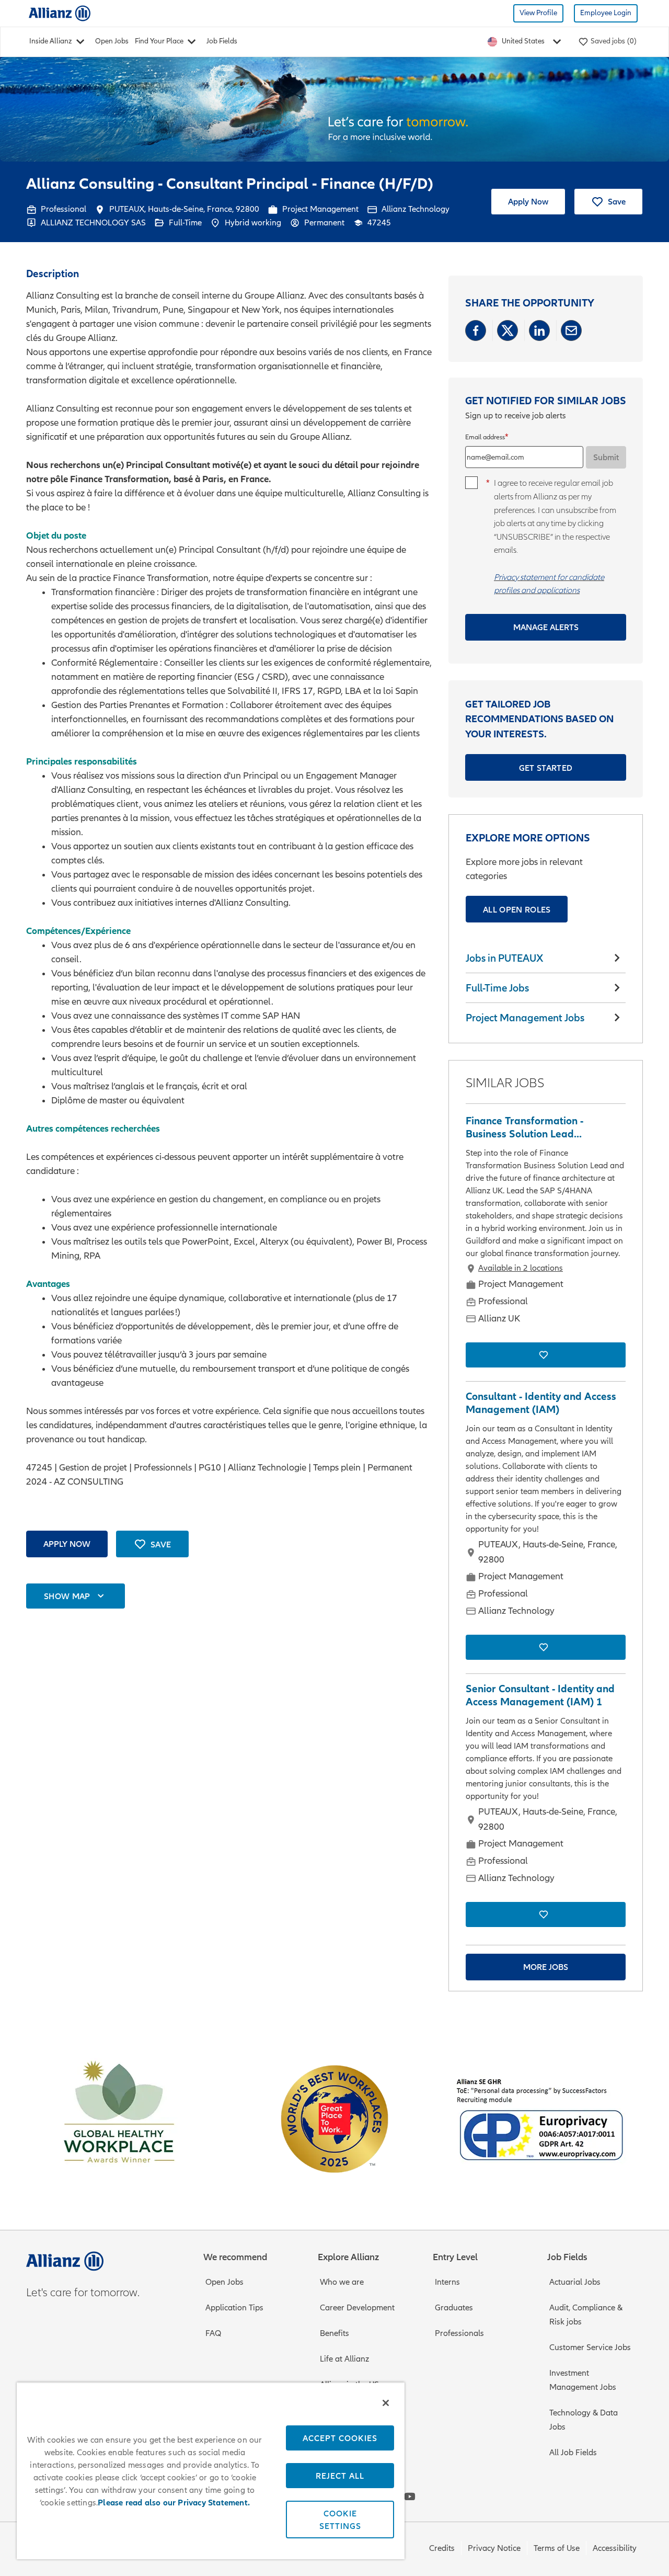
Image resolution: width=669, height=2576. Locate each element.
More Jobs (546, 1967)
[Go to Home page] (60, 13)
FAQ (213, 2333)
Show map (67, 1596)
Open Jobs (112, 41)
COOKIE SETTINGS (340, 2520)
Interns (447, 2282)
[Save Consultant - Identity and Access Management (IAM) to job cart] (546, 1647)
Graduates (454, 2308)
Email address (485, 437)
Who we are (342, 2282)
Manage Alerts (546, 627)
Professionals (459, 2333)
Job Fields (222, 41)
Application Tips (234, 2308)
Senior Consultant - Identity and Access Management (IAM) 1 (540, 1695)
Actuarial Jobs (575, 2282)
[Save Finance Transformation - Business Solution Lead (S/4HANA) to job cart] (546, 1355)
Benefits (334, 2333)
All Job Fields (573, 2453)
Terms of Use (557, 2548)
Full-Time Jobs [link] (497, 988)
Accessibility (615, 2548)
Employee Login (606, 13)
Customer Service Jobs (590, 2347)
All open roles (517, 909)
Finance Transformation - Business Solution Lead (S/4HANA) (524, 1127)
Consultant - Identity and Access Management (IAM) (541, 1403)
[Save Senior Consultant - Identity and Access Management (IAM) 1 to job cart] (546, 1914)
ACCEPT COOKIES (340, 2438)
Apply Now (528, 201)
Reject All (340, 2476)
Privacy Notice (494, 2548)
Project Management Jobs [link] (525, 1018)
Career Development (357, 2308)
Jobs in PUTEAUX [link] (505, 958)
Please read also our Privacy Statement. (174, 2503)
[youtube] (410, 2497)
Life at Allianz (344, 2359)
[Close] (386, 2403)
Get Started (546, 768)
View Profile (538, 13)
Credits (442, 2548)
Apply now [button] (67, 1544)
